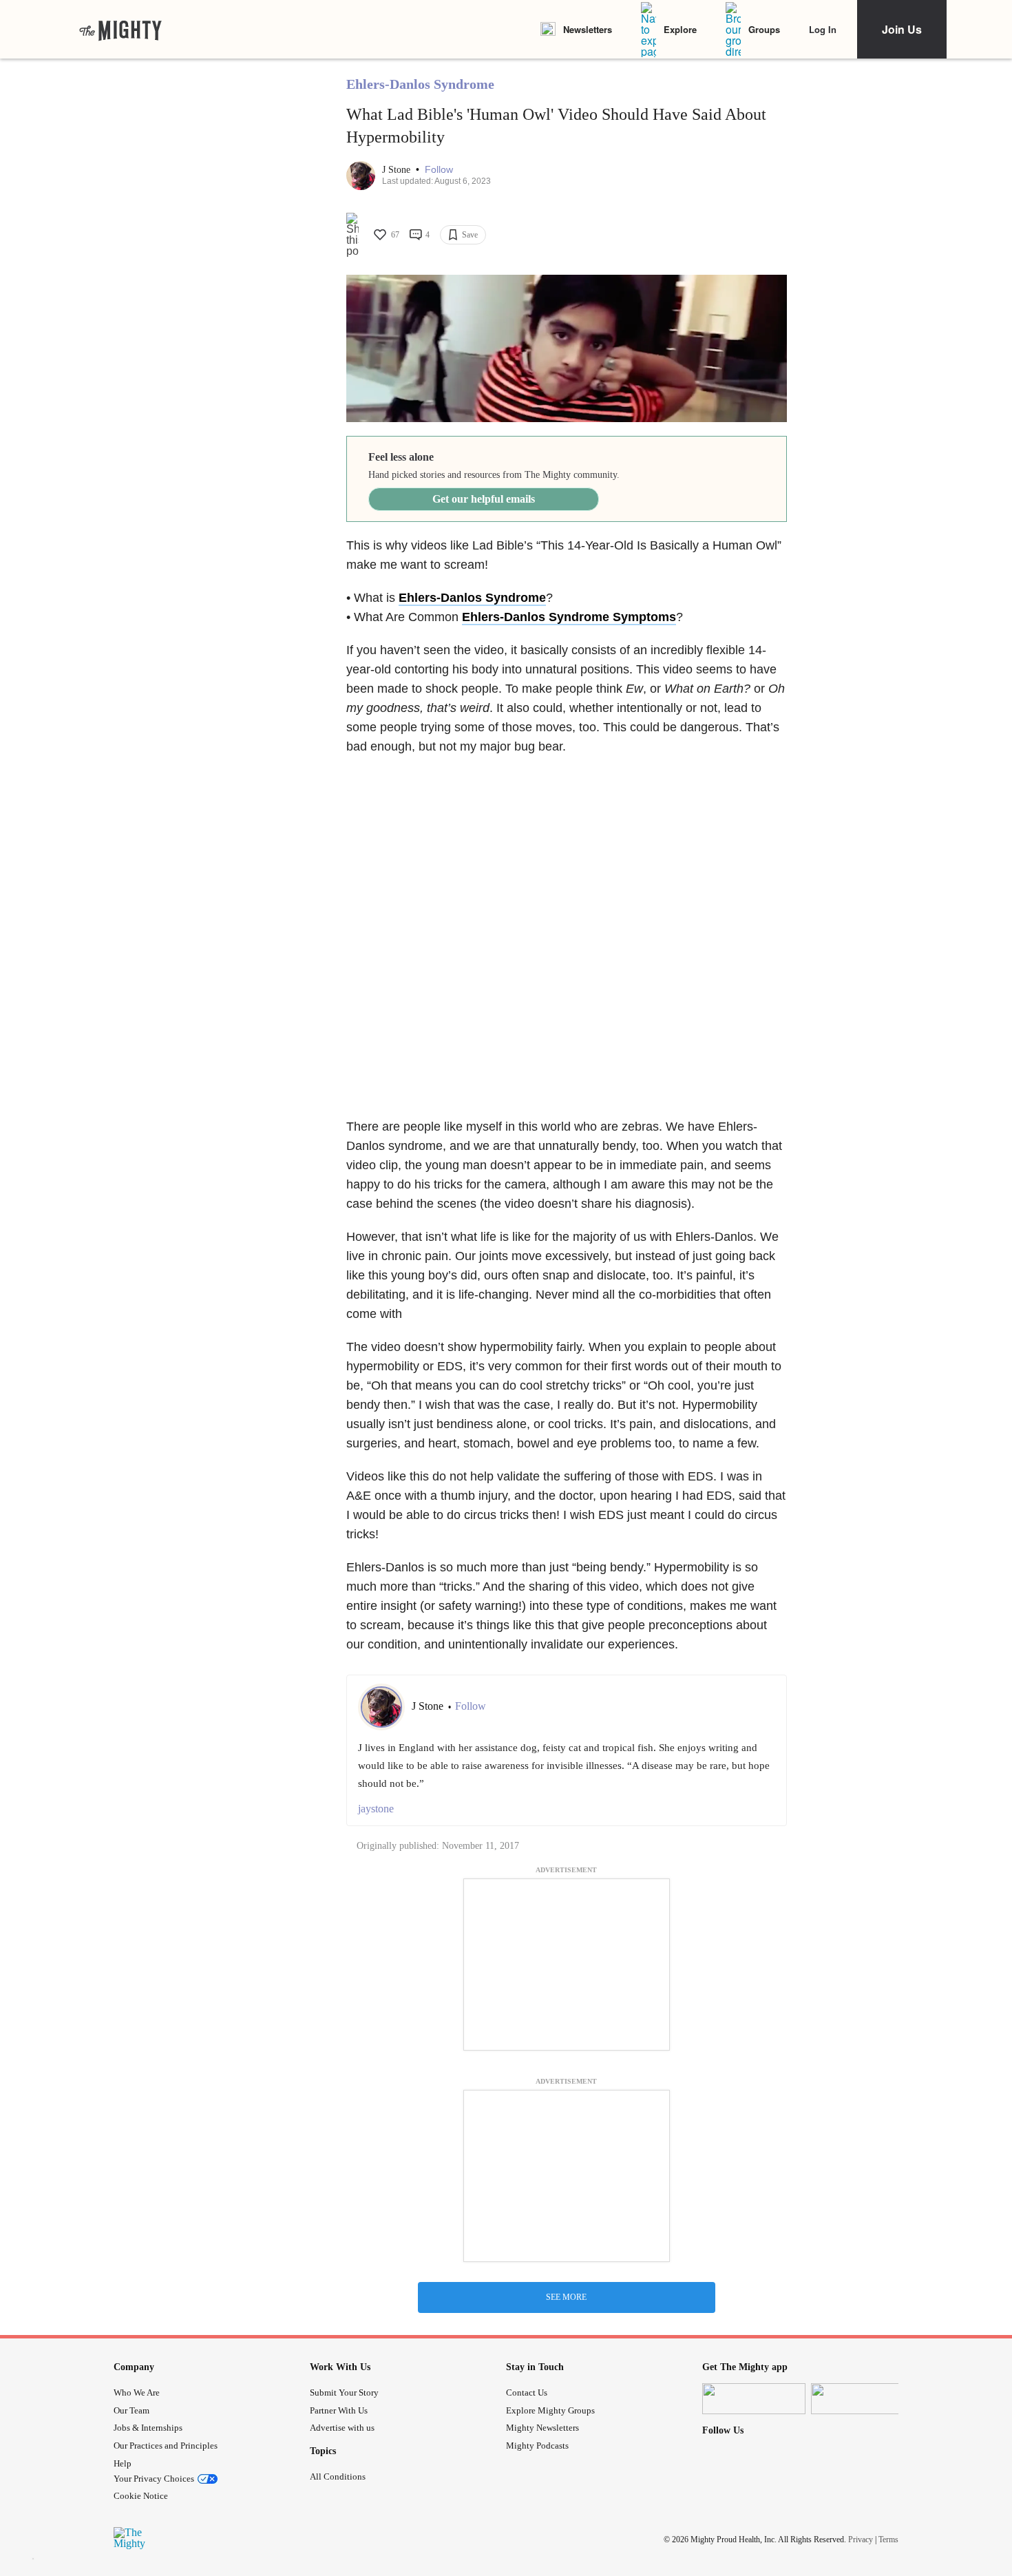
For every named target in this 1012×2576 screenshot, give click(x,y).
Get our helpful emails (484, 499)
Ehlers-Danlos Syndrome (420, 84)
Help (123, 2463)
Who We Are (137, 2392)
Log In (823, 29)
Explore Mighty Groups (550, 2410)
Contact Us (527, 2392)
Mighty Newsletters (542, 2428)
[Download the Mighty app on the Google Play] (863, 2399)
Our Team (131, 2410)
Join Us (902, 29)
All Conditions (338, 2476)
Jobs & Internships (148, 2428)
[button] (439, 170)
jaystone (376, 1809)
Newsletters (588, 29)
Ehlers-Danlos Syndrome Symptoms (569, 617)
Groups (764, 29)
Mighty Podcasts (537, 2446)
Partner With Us (339, 2410)
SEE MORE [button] (566, 2297)
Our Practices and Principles (166, 2446)
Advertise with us (342, 2428)
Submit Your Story (344, 2392)
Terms (888, 2540)
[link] (120, 30)
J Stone (398, 170)
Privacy (861, 2540)
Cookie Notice (141, 2496)
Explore (680, 29)
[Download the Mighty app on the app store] (754, 2399)
